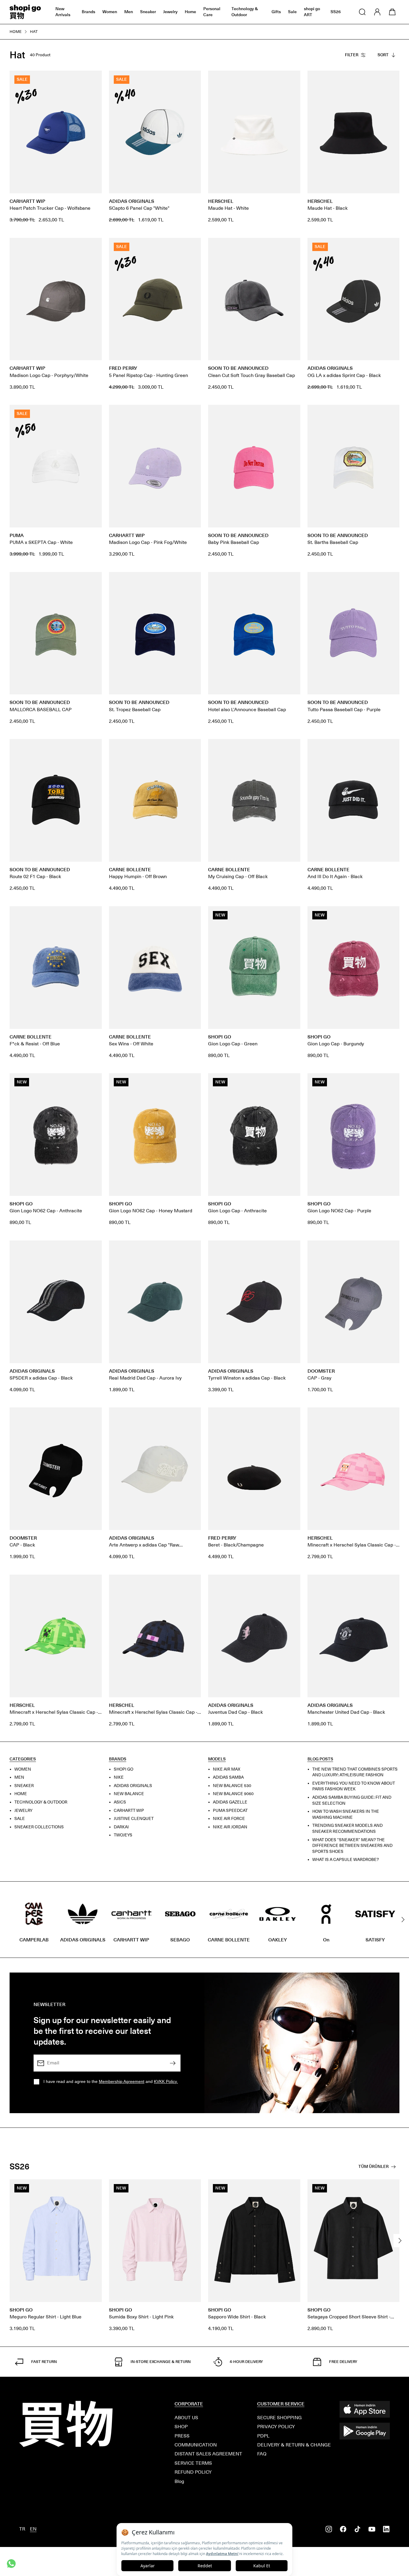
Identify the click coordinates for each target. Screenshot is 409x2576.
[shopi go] (25, 12)
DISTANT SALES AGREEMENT (208, 2454)
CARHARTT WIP (129, 1811)
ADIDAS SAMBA (228, 1778)
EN (33, 2529)
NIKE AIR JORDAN (230, 1827)
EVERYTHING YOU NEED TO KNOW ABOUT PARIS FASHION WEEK (354, 1786)
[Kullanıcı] (377, 12)
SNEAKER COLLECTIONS (39, 1827)
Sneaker (148, 12)
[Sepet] (392, 12)
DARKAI (121, 1827)
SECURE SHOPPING (280, 2418)
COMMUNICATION (196, 2445)
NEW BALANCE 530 (232, 1786)
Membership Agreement (122, 2081)
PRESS (182, 2436)
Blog (179, 2481)
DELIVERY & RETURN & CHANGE (294, 2445)
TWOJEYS (123, 1835)
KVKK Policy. (166, 2081)
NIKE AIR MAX (227, 1769)
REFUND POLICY (193, 2472)
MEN (19, 1778)
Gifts (276, 12)
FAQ (262, 2454)
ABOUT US (186, 2418)
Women (110, 12)
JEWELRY (24, 1811)
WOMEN (23, 1769)
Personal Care (212, 12)
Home (190, 12)
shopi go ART (312, 12)
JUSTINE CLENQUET (134, 1819)
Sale (292, 12)
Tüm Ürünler (374, 2167)
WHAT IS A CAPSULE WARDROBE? (346, 1860)
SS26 (336, 12)
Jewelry (170, 12)
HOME (21, 1794)
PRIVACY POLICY (276, 2427)
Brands (88, 12)
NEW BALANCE (129, 1794)
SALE (20, 1819)
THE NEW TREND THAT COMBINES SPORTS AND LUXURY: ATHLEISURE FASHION (355, 1772)
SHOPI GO (124, 1769)
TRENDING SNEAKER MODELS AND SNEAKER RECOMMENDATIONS (347, 1829)
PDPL (263, 2436)
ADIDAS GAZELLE (230, 1802)
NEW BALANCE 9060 (233, 1794)
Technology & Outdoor (245, 12)
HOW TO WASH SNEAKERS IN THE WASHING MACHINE (346, 1815)
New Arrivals (63, 12)
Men (129, 12)
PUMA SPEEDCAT (230, 1811)
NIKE (119, 1778)
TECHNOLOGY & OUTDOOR (41, 1802)
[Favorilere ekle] (94, 78)
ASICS (120, 1802)
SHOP (181, 2427)
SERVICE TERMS (193, 2463)
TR (22, 2529)
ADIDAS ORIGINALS (133, 1786)
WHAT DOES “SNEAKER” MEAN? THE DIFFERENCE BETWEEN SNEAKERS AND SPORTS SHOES (352, 1846)
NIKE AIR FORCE (229, 1819)
